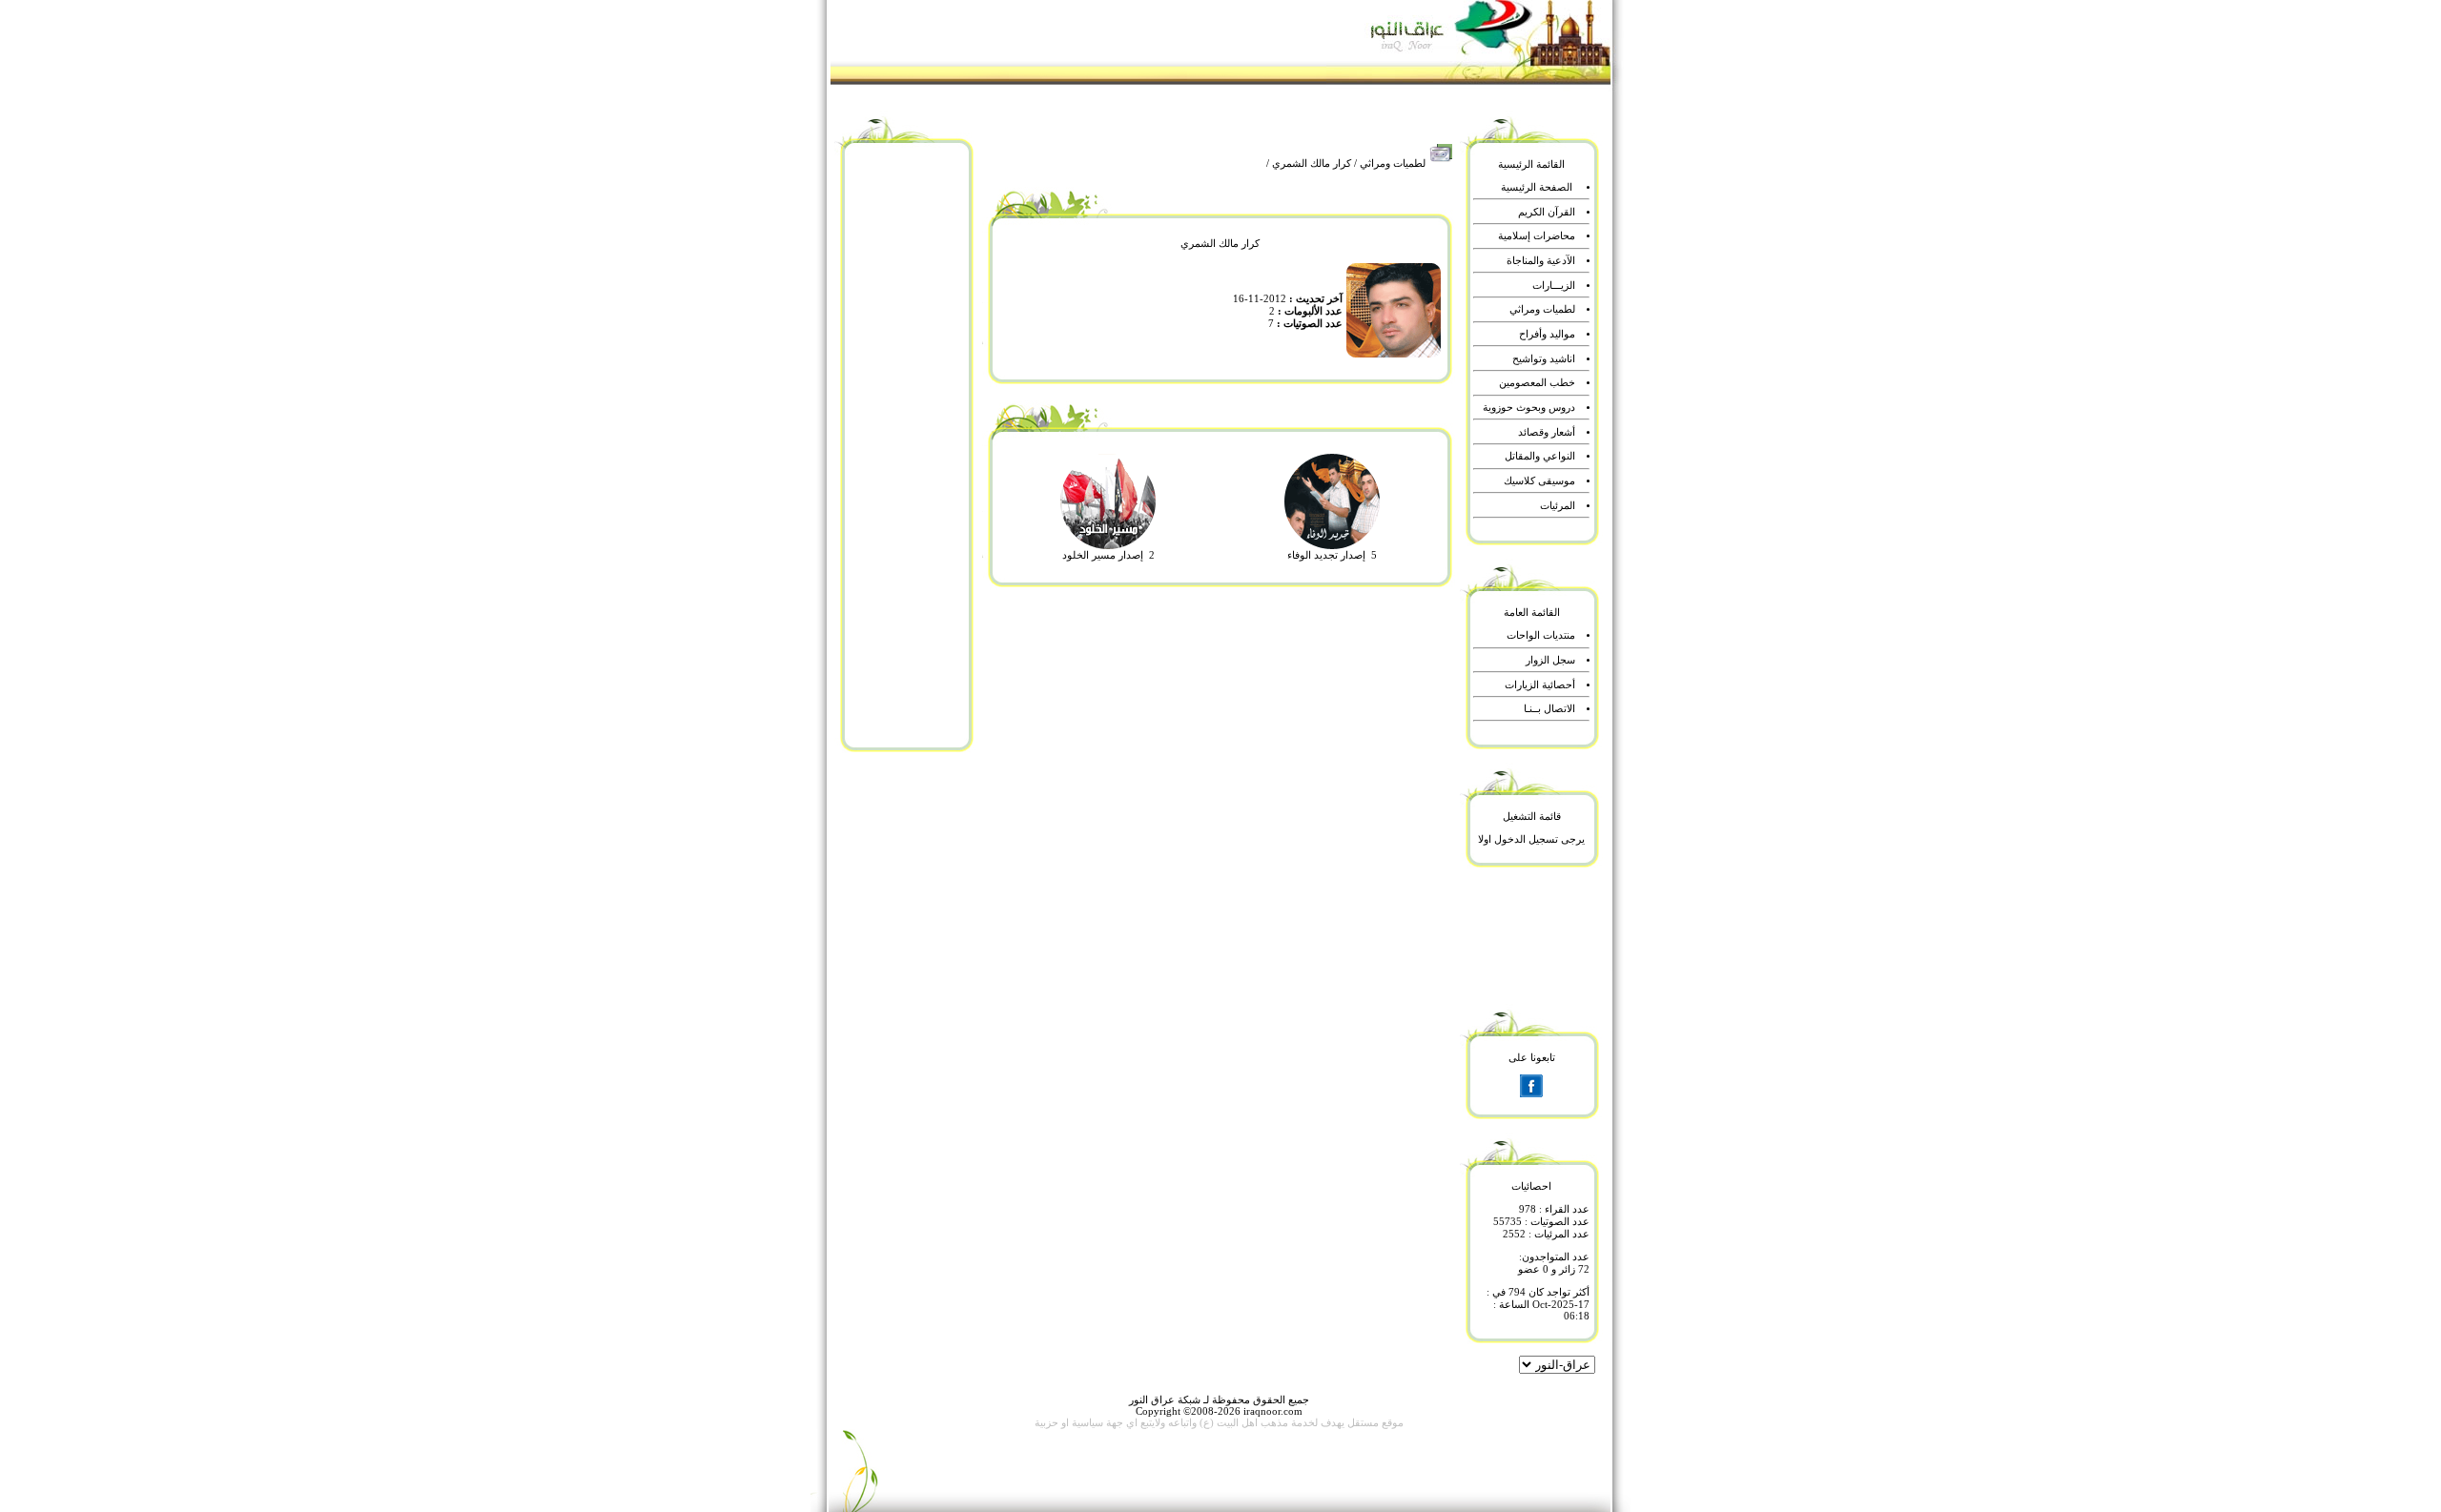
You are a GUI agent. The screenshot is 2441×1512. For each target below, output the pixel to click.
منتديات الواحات (1541, 635)
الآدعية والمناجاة (1541, 261)
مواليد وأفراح (1547, 334)
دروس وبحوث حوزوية (1529, 408)
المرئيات (1558, 506)
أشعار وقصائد (1547, 432)
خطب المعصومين (1537, 383)
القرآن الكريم (1547, 212)
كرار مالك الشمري (1312, 163)
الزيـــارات (1554, 286)
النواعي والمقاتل (1540, 456)
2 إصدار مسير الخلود (1108, 555)
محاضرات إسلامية (1537, 236)
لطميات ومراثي (1393, 163)
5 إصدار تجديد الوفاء (1332, 555)
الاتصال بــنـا (1549, 709)
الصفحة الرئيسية (1537, 187)
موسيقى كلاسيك (1539, 481)
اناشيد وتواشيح (1544, 359)
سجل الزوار (1550, 660)
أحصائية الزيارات (1540, 685)
